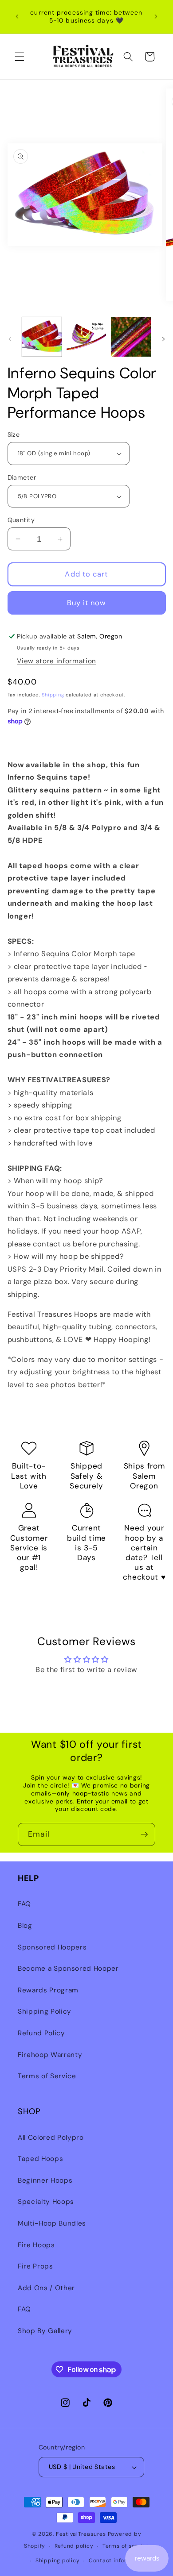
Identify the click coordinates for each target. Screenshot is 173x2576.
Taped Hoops (40, 2159)
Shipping (53, 695)
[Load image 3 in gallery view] (131, 337)
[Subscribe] (144, 1834)
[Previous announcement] (17, 17)
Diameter (22, 477)
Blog (25, 1926)
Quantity (21, 520)
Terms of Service (47, 2076)
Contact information (118, 2561)
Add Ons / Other (46, 2288)
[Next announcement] (156, 17)
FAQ (24, 1904)
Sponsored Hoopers (52, 1947)
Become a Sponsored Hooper (68, 1969)
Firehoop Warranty (50, 2055)
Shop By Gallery (45, 2331)
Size (14, 434)
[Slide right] (163, 339)
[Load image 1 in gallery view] (42, 337)
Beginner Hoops (45, 2180)
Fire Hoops (36, 2245)
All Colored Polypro (51, 2138)
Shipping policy (58, 2561)
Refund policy (74, 2546)
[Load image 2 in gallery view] (86, 337)
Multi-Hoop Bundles (52, 2223)
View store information (57, 661)
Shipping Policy (45, 2011)
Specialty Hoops (46, 2202)
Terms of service (126, 2546)
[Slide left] (10, 339)
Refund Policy (41, 2033)
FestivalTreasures (81, 2534)
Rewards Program (48, 1990)
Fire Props (35, 2266)
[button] (20, 57)
